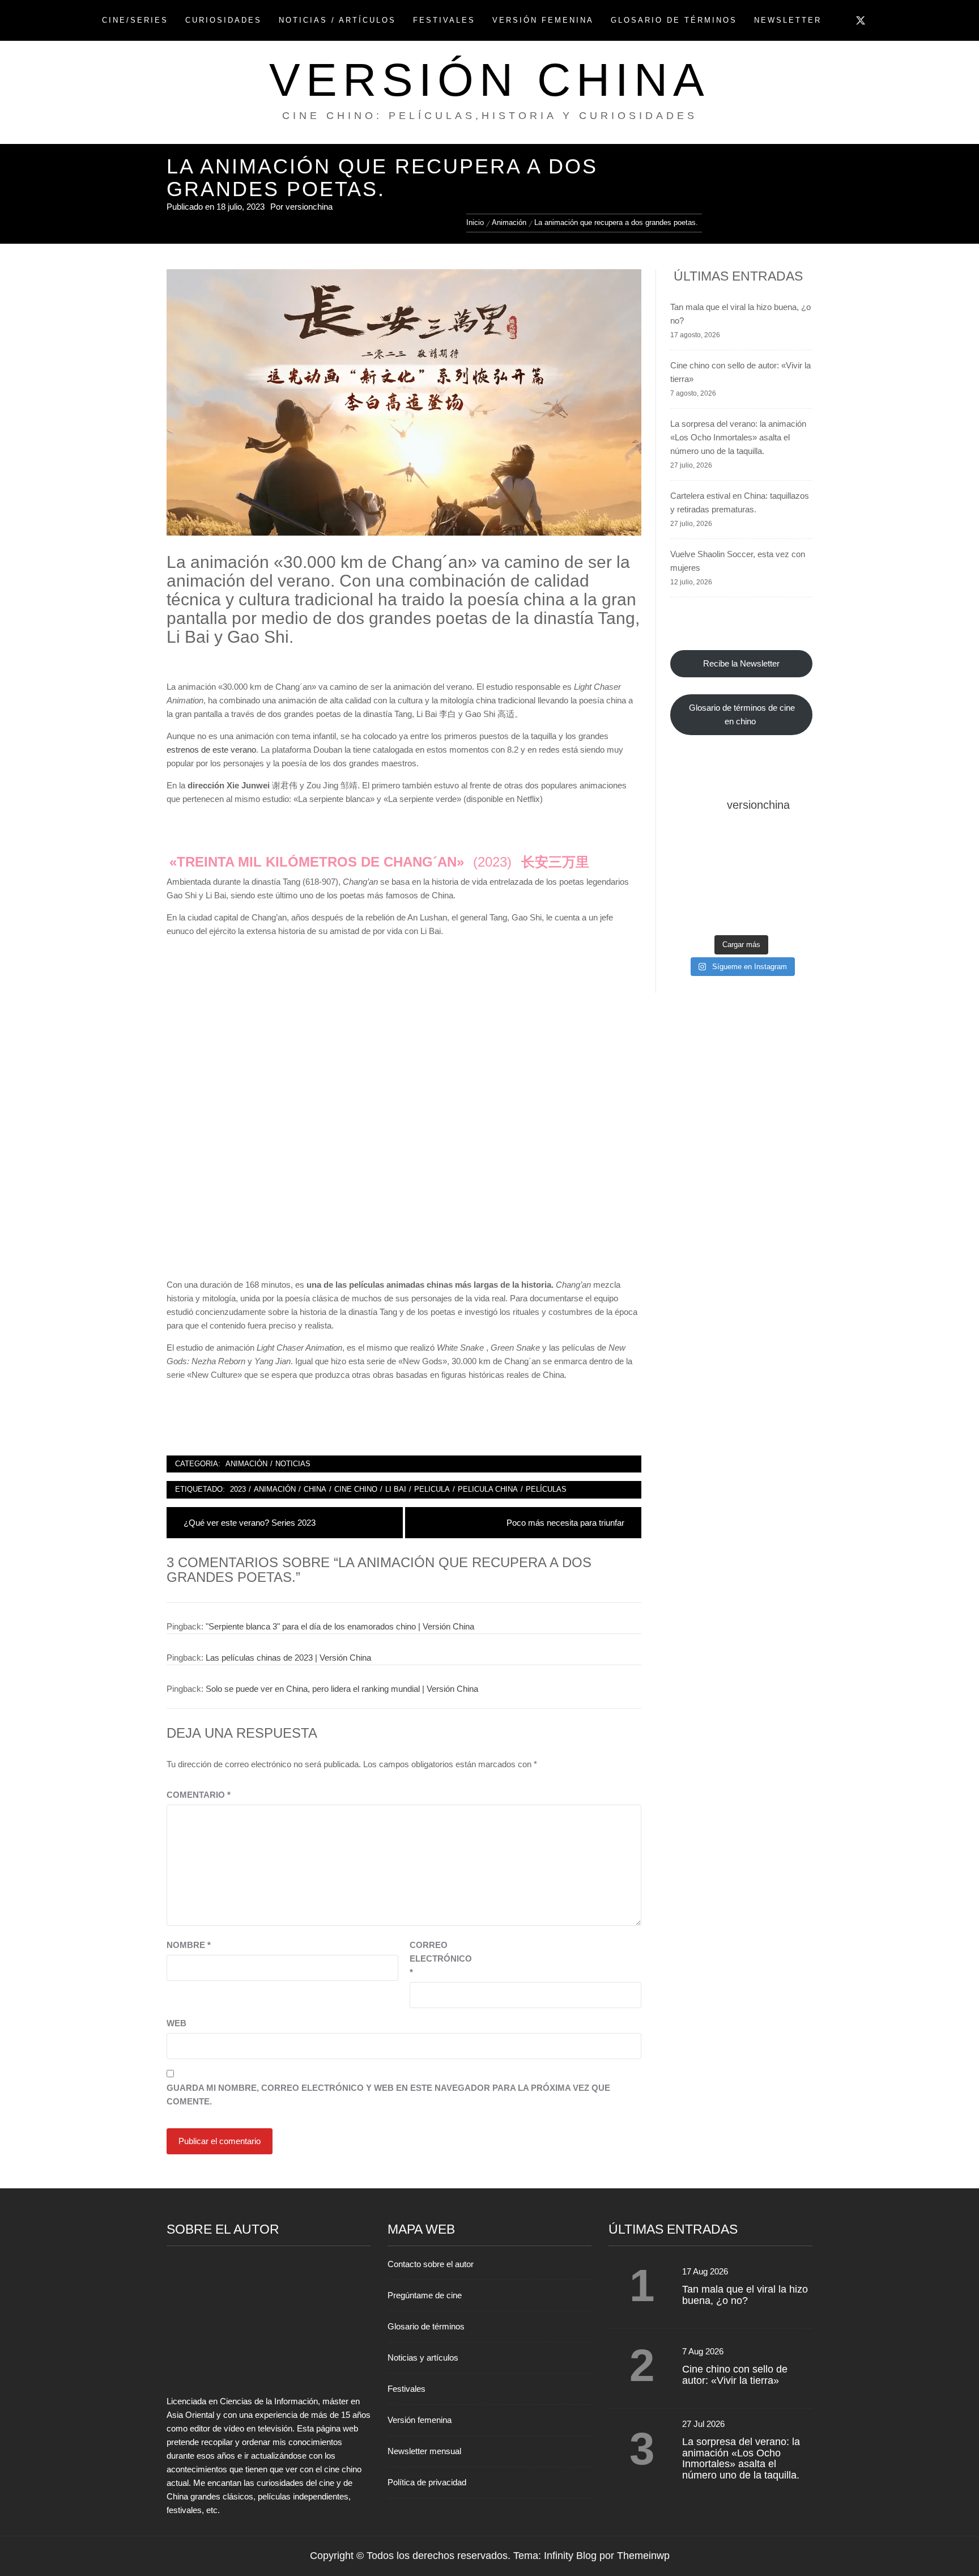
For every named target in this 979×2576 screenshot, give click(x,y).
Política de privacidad (427, 2482)
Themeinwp (643, 2556)
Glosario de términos (426, 2326)
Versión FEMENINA (543, 20)
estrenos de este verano (211, 750)
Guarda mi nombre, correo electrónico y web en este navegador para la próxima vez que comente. (388, 2095)
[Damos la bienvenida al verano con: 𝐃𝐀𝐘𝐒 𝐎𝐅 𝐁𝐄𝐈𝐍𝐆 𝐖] (692, 913)
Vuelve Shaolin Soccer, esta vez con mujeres (738, 561)
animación (275, 1489)
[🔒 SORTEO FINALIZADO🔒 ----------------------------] (741, 853)
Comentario (199, 1795)
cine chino (356, 1489)
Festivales (444, 20)
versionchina (309, 207)
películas (546, 1489)
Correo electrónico (438, 1958)
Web (176, 2023)
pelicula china (488, 1489)
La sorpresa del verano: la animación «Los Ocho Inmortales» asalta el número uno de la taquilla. (738, 437)
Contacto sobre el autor (431, 2264)
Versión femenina (420, 2420)
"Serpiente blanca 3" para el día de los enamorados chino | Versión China (340, 1626)
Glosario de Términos (674, 20)
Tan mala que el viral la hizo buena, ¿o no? (740, 314)
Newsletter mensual (424, 2451)
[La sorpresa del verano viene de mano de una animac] (692, 883)
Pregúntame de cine (425, 2295)
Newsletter (788, 20)
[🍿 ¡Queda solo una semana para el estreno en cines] (791, 853)
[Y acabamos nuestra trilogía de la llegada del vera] (791, 883)
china (315, 1489)
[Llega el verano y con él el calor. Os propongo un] (741, 913)
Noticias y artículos (423, 2358)
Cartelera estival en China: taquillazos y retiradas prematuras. (740, 502)
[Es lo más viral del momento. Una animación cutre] (692, 853)
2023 (238, 1489)
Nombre (189, 1945)
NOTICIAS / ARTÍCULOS (337, 20)
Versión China (489, 80)
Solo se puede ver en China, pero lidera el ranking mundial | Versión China (342, 1689)
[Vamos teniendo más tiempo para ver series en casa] (741, 883)
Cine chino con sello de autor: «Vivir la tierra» (740, 372)
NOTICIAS (293, 1464)
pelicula (432, 1489)
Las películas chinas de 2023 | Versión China (288, 1658)
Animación (246, 1464)
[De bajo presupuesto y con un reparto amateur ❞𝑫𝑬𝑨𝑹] (791, 913)
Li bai (396, 1489)
